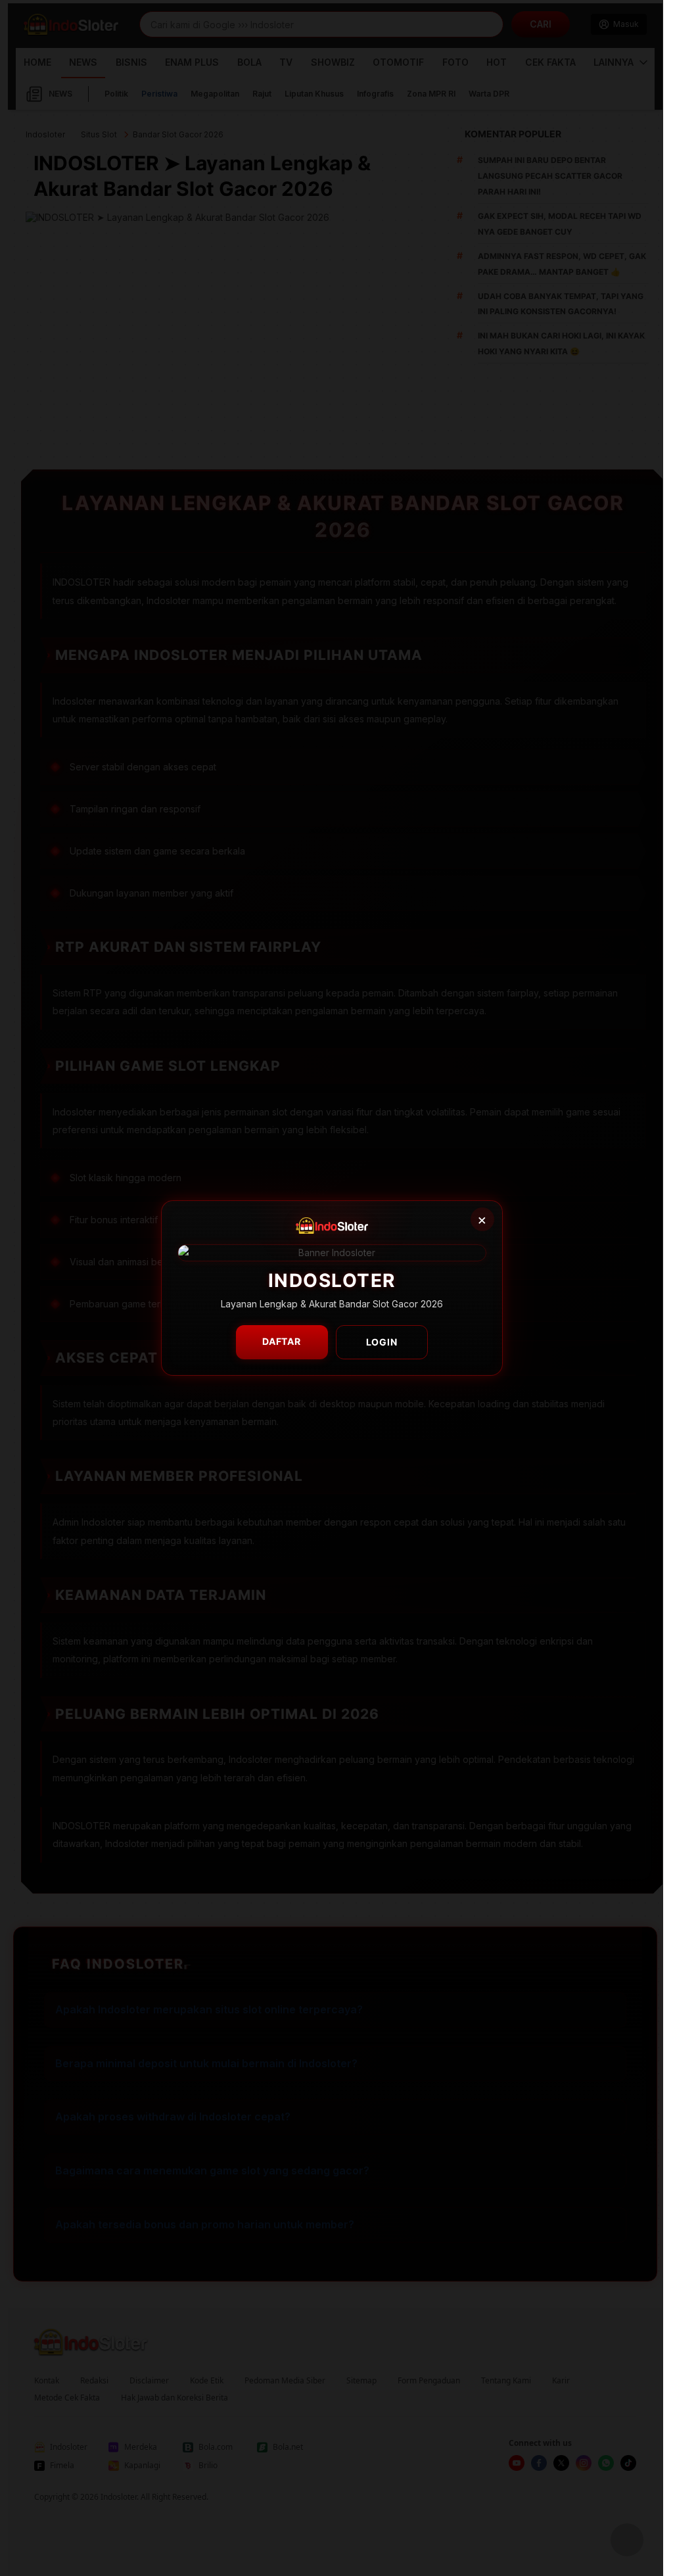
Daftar (282, 1341)
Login (382, 1342)
